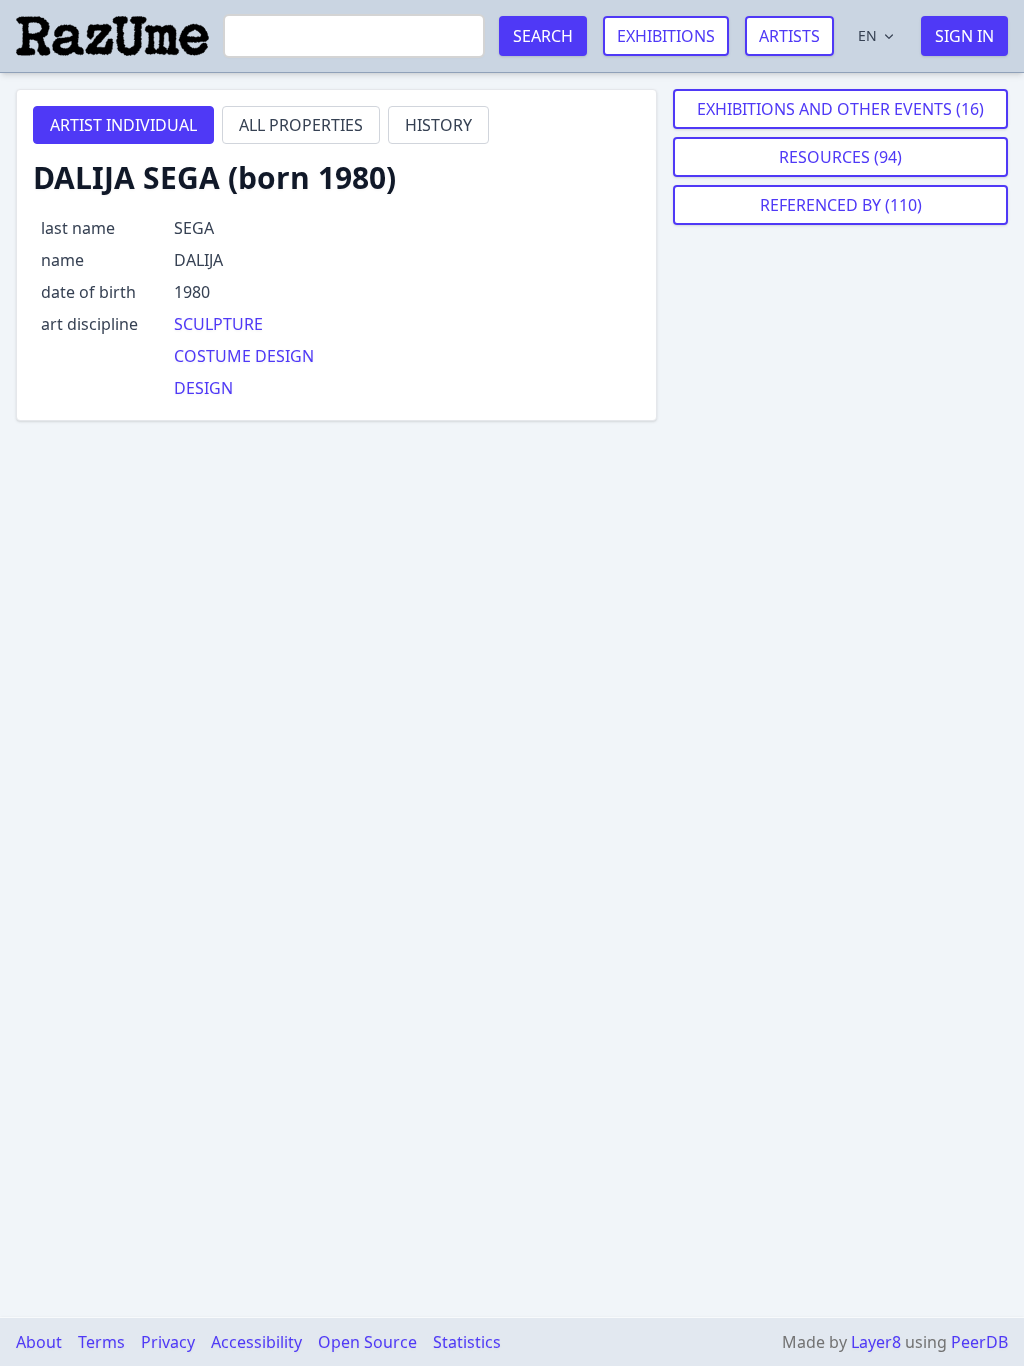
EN (867, 35)
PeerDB (979, 1342)
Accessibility (256, 1342)
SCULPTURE (218, 324)
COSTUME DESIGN (244, 356)
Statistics (467, 1342)
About (39, 1342)
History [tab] (438, 125)
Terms (101, 1342)
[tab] (123, 125)
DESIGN (203, 388)
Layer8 (876, 1342)
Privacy (168, 1342)
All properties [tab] (301, 125)
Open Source (367, 1342)
